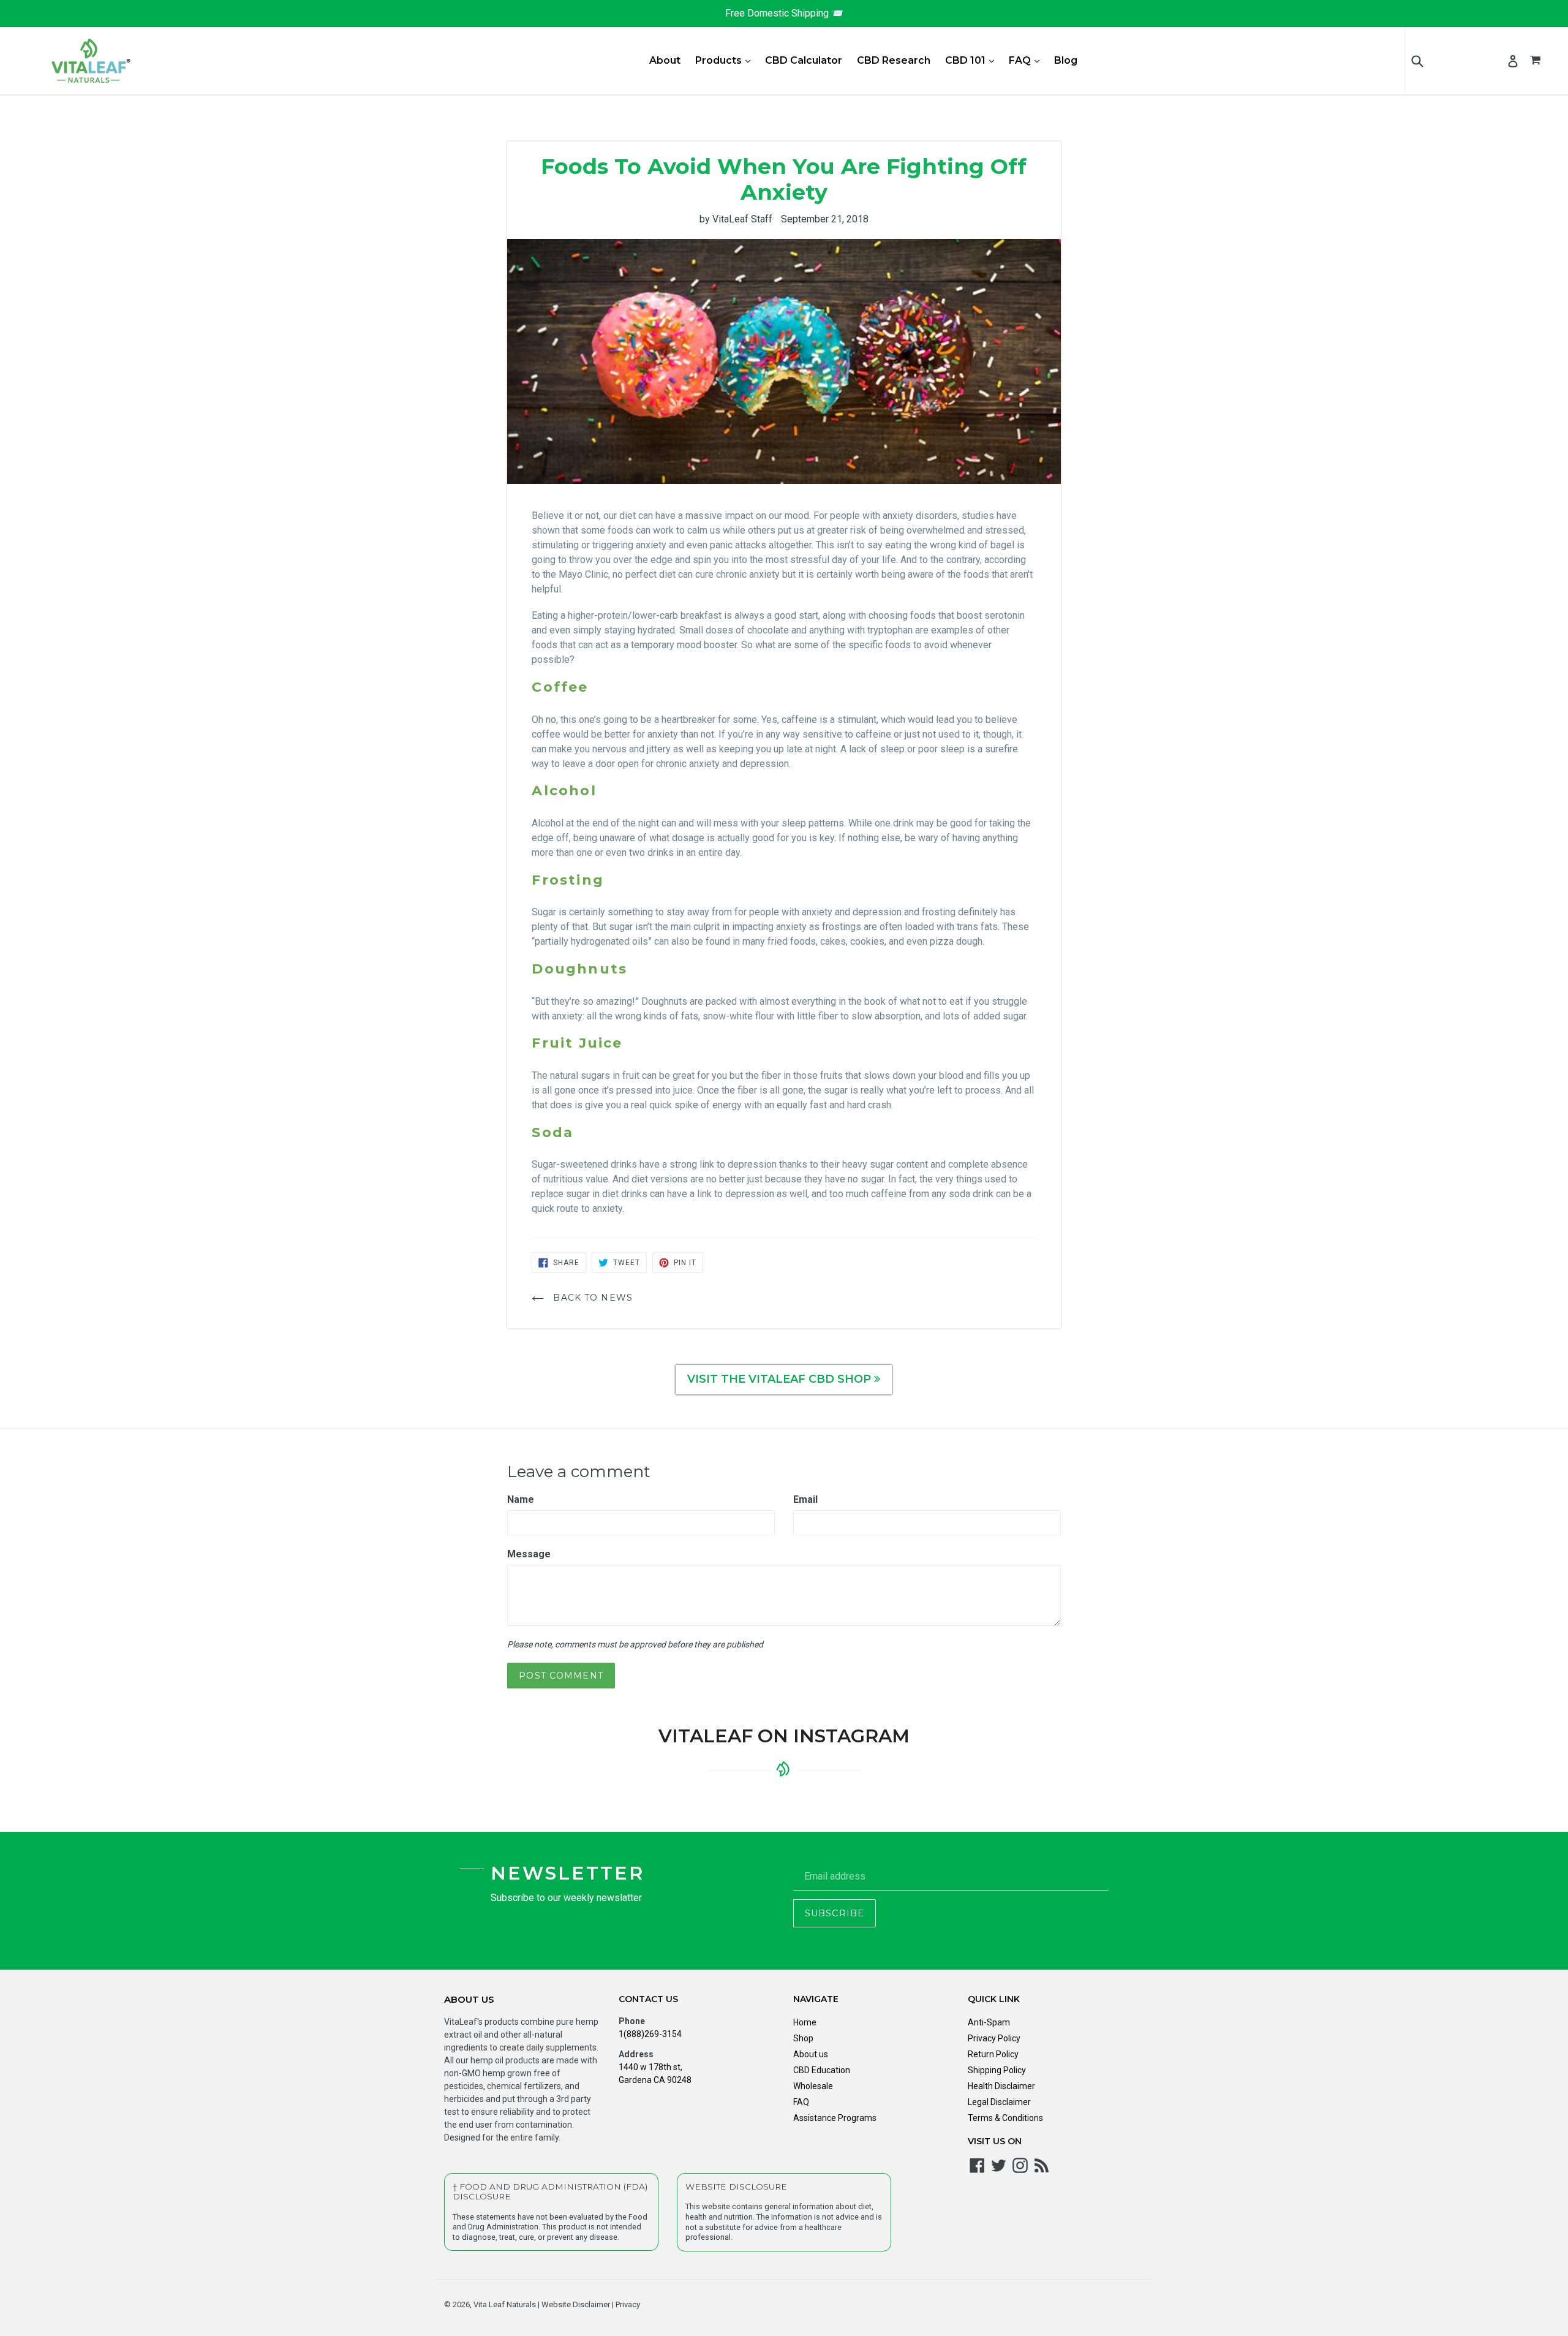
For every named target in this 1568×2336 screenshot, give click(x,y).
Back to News (591, 1298)
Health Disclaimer (1001, 2086)
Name (521, 1499)
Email (805, 1499)
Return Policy (993, 2054)
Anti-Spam (989, 2022)
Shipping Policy (997, 2070)
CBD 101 (973, 60)
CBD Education (822, 2070)
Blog (1066, 60)
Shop (803, 2038)
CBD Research (894, 60)
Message (529, 1554)
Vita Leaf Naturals (505, 2304)
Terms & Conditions (1005, 2118)
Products (726, 60)
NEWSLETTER (567, 1873)
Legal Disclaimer (999, 2102)
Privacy (627, 2304)
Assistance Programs (835, 2118)
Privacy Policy (994, 2038)
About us (811, 2054)
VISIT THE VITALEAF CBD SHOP (781, 1379)
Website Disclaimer (575, 2304)
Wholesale (813, 2086)
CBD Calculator (804, 60)
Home (805, 2022)
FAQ (1027, 60)
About (665, 60)
